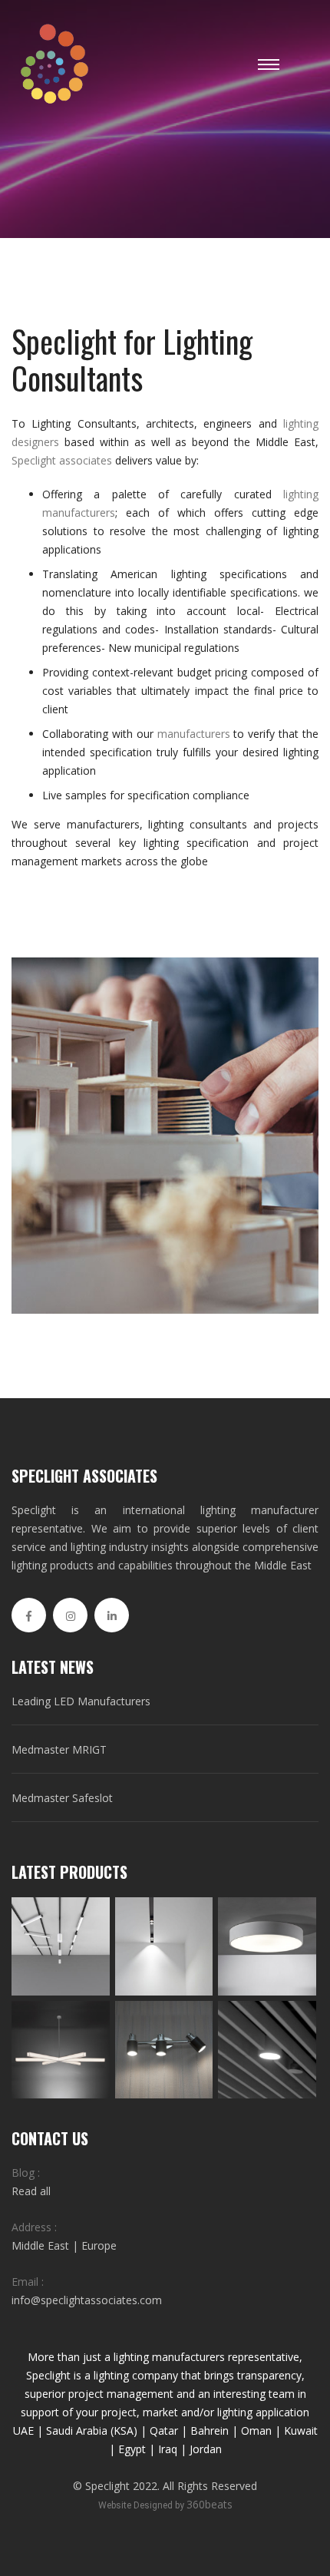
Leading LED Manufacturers (81, 1701)
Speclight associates (62, 460)
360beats (210, 2504)
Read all (31, 2191)
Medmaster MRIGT (59, 1749)
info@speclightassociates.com (87, 2300)
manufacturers (194, 734)
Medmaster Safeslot (62, 1798)
